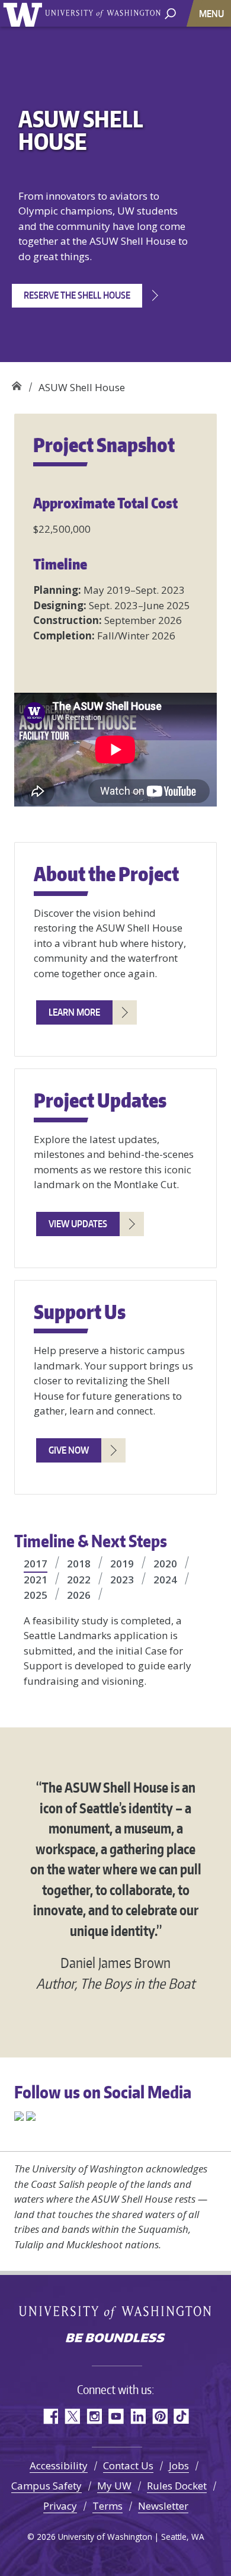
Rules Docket (177, 2486)
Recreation (16, 383)
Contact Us (128, 2465)
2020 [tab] (165, 1564)
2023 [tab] (122, 1580)
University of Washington (25, 13)
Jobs (179, 2465)
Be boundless (115, 2339)
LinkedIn (138, 2416)
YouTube (116, 2416)
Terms (108, 2506)
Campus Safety (46, 2486)
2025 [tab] (36, 1595)
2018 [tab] (79, 1564)
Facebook (50, 2416)
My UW (114, 2486)
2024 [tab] (165, 1580)
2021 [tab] (36, 1580)
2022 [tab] (79, 1580)
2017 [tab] (36, 1564)
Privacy (60, 2506)
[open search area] (170, 13)
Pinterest (160, 2416)
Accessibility (59, 2465)
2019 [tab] (122, 1564)
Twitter (72, 2416)
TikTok (182, 2416)
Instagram (94, 2416)
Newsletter (163, 2506)
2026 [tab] (79, 1595)
